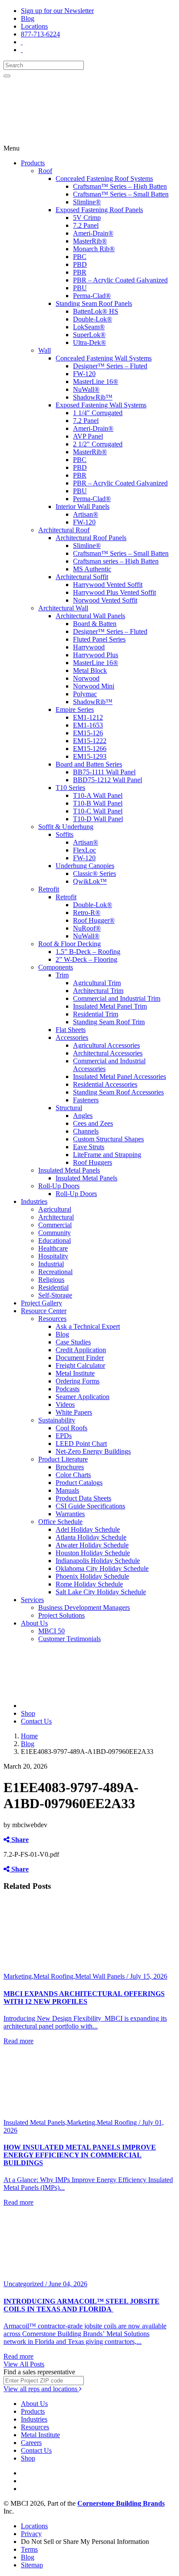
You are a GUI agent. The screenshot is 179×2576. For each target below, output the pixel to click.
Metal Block (90, 670)
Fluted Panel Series (99, 639)
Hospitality (53, 1256)
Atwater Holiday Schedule (92, 1545)
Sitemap (32, 2565)
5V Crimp (87, 218)
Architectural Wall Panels (90, 616)
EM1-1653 (88, 725)
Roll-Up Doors (59, 1186)
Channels (86, 1131)
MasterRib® (90, 241)
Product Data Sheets (83, 1498)
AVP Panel (88, 436)
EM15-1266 (90, 749)
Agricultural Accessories (106, 1045)
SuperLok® (89, 335)
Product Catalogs (79, 1483)
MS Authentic (92, 569)
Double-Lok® (93, 319)
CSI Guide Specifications (90, 1506)
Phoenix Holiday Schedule (92, 1576)
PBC (80, 257)
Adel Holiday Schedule (88, 1529)
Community (55, 1233)
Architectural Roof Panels (91, 538)
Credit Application (81, 1350)
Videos (65, 1404)
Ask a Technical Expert (88, 1326)
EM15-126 (88, 733)
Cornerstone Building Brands (121, 2503)
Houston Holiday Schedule (93, 1553)
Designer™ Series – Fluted (110, 366)
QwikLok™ (90, 881)
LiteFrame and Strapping (107, 1155)
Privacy (31, 2534)
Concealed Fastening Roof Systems (104, 179)
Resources (52, 1319)
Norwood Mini (94, 686)
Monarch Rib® (94, 249)
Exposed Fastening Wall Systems (101, 405)
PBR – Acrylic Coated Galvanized (120, 280)
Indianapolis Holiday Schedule (98, 1561)
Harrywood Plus (96, 655)
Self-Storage (55, 1295)
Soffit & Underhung (66, 827)
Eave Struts (89, 1147)
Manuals (67, 1490)
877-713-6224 (40, 34)
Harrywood (89, 647)
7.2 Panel (86, 225)
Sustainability (57, 1420)
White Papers (74, 1412)
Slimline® (87, 202)
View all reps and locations (41, 2389)
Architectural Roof (64, 530)
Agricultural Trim (97, 983)
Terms (29, 2549)
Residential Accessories (105, 1084)
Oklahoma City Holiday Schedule (102, 1568)
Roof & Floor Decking (70, 944)
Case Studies (73, 1342)
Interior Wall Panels (83, 506)
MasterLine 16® (96, 382)
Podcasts (68, 1389)
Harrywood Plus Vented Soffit (114, 592)
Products (33, 163)
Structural (69, 1108)
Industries (34, 1201)
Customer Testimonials (70, 1639)
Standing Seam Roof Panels (94, 303)
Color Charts (73, 1475)
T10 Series (70, 788)
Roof (45, 171)
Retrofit (49, 889)
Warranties (70, 1514)
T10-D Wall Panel (98, 819)
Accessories (72, 1037)
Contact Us (36, 1721)
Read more (18, 2041)
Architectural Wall (63, 608)
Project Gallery (41, 1303)
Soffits (65, 834)
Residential (53, 1287)
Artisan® (86, 514)
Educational (55, 1240)
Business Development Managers (84, 1608)
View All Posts (24, 2364)
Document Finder (80, 1358)
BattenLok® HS (96, 311)
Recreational (55, 1272)
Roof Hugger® (94, 920)
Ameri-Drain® (93, 233)
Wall (45, 350)
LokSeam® (89, 327)
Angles (83, 1116)
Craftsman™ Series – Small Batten (121, 194)
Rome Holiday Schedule (89, 1584)
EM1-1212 (88, 717)
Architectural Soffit (82, 577)
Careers (31, 2443)
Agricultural (55, 1209)
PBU (80, 288)
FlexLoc (85, 850)
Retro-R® (87, 913)
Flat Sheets (71, 1030)
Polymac (85, 694)
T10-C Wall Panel (98, 811)
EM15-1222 (90, 741)
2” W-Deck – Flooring (86, 959)
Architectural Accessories (108, 1053)
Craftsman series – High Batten (116, 561)
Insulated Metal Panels (69, 1170)
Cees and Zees (93, 1123)
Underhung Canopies (85, 866)
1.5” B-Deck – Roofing (88, 952)
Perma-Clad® (92, 296)
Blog (28, 18)
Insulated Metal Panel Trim (110, 1006)
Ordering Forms (78, 1381)
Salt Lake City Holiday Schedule (101, 1592)
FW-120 (84, 374)
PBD (80, 264)
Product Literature (63, 1459)
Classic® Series (94, 873)
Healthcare (53, 1248)
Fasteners (86, 1100)
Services (32, 1600)
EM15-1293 (90, 756)
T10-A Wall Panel (98, 795)
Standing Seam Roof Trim (109, 1022)
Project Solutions (61, 1615)
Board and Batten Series (89, 764)
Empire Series (75, 710)
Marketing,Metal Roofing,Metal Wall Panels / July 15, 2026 (85, 1976)
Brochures (70, 1467)
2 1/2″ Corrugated (98, 444)
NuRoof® (87, 928)
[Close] (7, 76)
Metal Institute (75, 1373)
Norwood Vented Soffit (105, 600)
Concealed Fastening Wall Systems (104, 358)
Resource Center (44, 1311)
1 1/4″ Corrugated (98, 413)
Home (29, 1736)
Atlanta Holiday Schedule (91, 1537)
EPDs (64, 1436)
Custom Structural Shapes (108, 1139)
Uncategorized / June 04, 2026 (45, 2284)
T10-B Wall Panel (98, 803)
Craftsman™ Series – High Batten (120, 186)
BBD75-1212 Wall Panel (108, 780)
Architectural (56, 1217)
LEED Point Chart (81, 1444)
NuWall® (86, 389)
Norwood (86, 678)
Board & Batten (95, 624)
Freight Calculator (80, 1365)
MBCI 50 (51, 1631)
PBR (80, 272)
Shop (28, 1713)
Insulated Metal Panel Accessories (119, 1077)
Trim (62, 975)
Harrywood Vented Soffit (108, 585)
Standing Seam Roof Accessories (118, 1092)
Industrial (51, 1264)
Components (56, 967)
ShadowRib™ (93, 397)
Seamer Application (83, 1397)
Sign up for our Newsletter (57, 11)
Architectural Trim (98, 991)
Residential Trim (96, 1014)
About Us (34, 1623)
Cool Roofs (71, 1428)
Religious (51, 1280)
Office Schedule (60, 1522)
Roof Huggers (93, 1162)
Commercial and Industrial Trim (117, 998)
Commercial (55, 1225)
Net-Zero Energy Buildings (93, 1451)
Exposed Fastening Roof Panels (99, 210)
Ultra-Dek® (89, 342)
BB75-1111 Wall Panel (104, 772)
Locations (34, 26)
